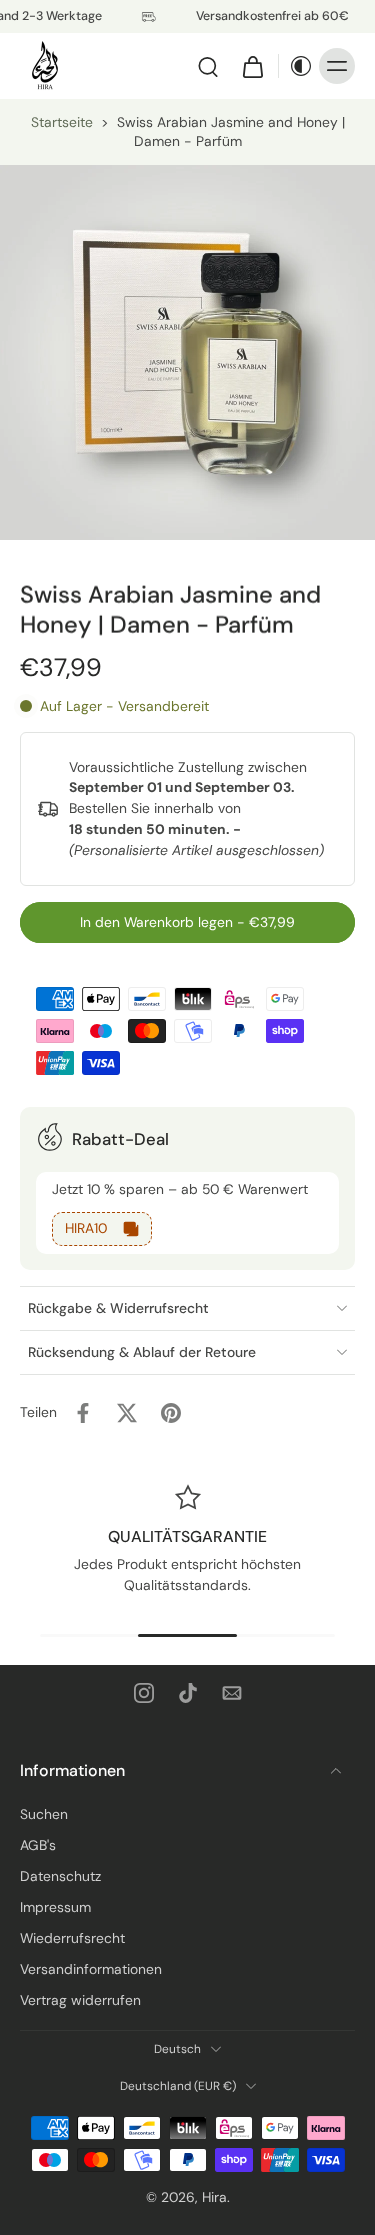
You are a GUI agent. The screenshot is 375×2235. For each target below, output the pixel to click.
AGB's (38, 1845)
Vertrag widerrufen (80, 2000)
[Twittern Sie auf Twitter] (127, 1413)
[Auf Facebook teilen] (83, 1413)
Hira (214, 2197)
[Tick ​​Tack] (188, 1693)
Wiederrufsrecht (72, 1938)
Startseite (62, 122)
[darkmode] (296, 66)
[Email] (232, 1693)
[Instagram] (144, 1693)
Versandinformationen (91, 1969)
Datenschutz (60, 1876)
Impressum (55, 1907)
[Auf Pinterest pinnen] (171, 1413)
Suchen (44, 1814)
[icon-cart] (252, 66)
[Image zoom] (187, 352)
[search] (208, 66)
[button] (187, 923)
